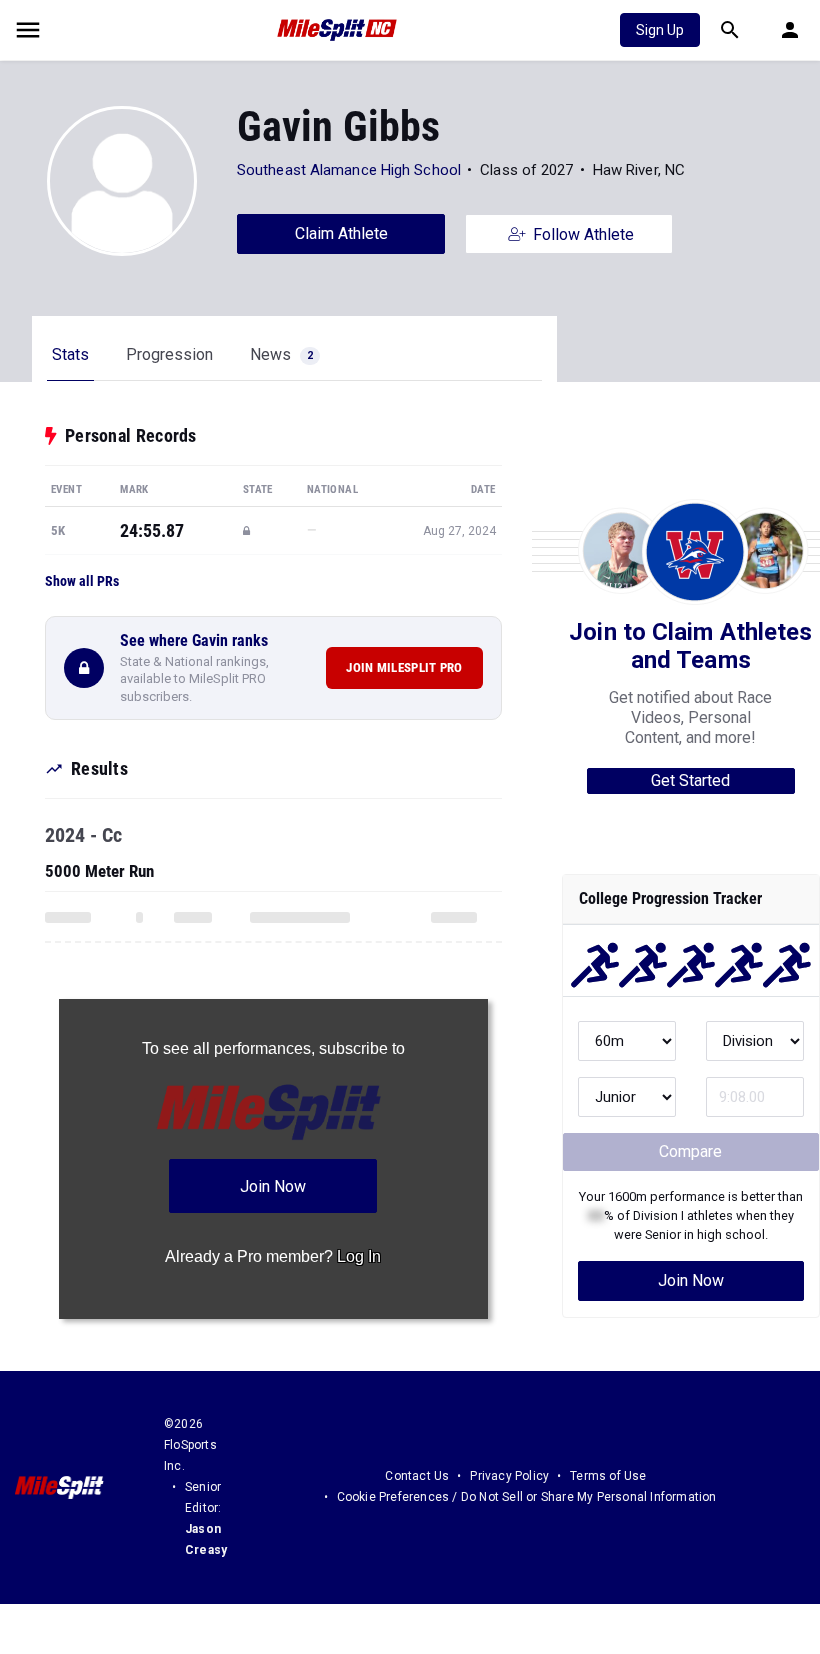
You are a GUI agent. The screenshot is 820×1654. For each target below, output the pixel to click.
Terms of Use (608, 1476)
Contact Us (417, 1476)
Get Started (690, 780)
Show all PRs (82, 581)
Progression (169, 354)
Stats (70, 354)
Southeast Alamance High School (349, 170)
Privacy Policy (509, 1476)
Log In (359, 1256)
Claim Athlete (341, 233)
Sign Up (660, 30)
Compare (690, 1151)
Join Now (691, 1280)
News (281, 354)
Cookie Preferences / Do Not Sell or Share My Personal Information (527, 1497)
